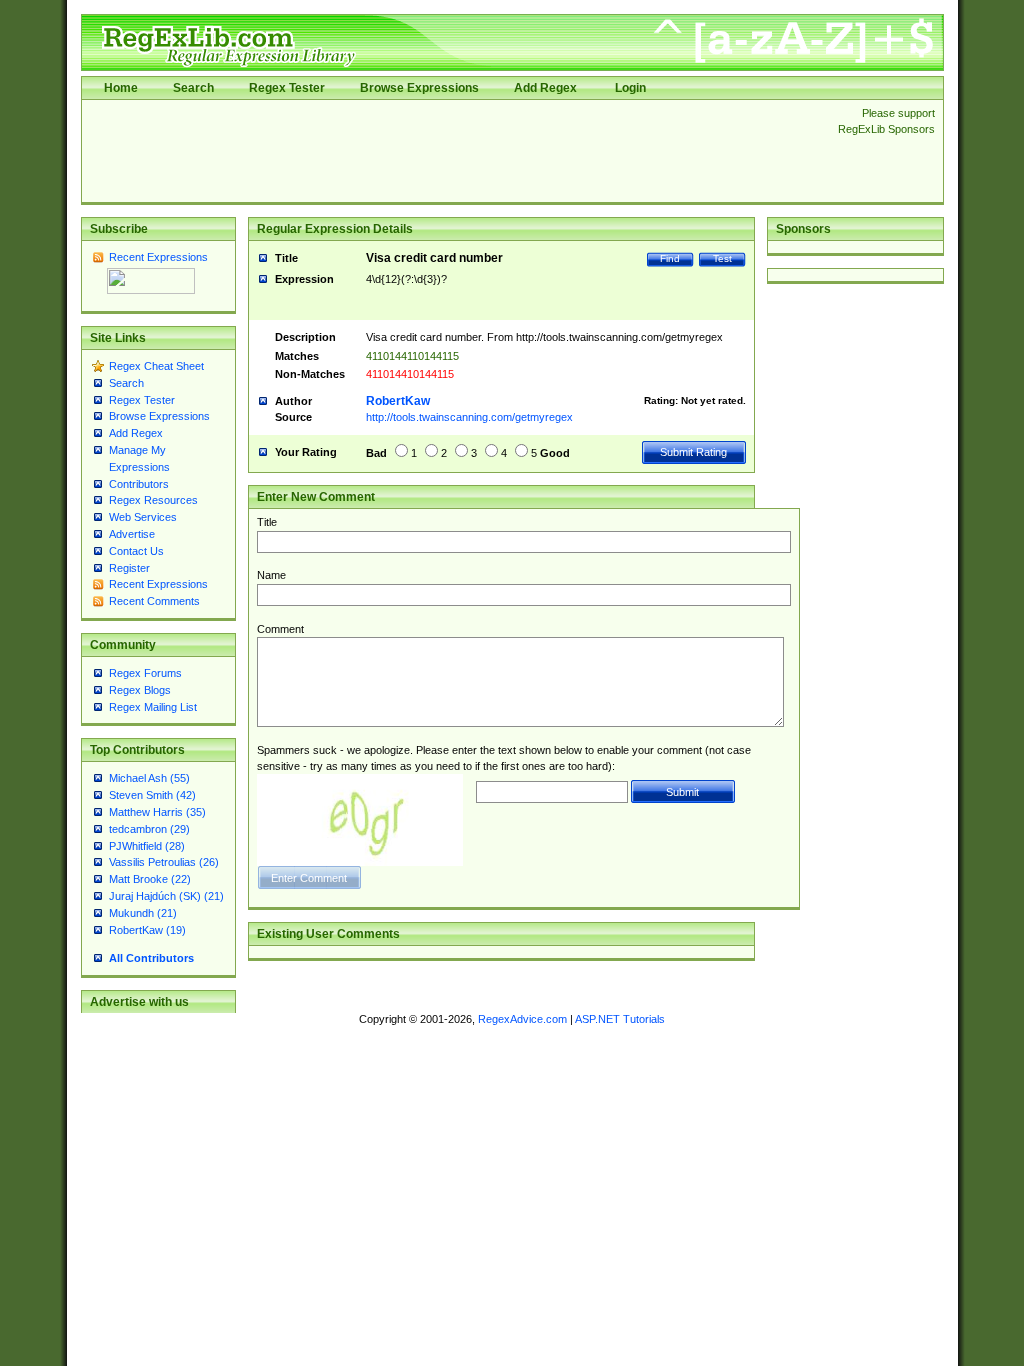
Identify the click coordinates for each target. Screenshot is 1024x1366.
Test (722, 258)
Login (630, 88)
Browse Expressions (419, 88)
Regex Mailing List (153, 707)
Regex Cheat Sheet (156, 366)
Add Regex (545, 88)
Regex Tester (287, 88)
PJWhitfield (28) (147, 846)
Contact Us (136, 551)
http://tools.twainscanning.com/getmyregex (469, 417)
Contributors (139, 484)
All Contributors (151, 958)
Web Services (143, 517)
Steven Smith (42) (152, 795)
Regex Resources (153, 500)
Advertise (132, 534)
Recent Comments (154, 601)
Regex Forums (145, 673)
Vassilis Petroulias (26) (164, 862)
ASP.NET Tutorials (620, 1019)
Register (129, 568)
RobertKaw (398, 401)
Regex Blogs (140, 690)
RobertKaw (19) (147, 930)
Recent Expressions (158, 257)
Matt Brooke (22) (150, 879)
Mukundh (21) (143, 913)
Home (121, 88)
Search (193, 88)
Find (670, 258)
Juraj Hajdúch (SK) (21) (166, 896)
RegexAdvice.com (522, 1019)
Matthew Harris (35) (157, 812)
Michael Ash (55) (149, 778)
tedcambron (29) (149, 829)
